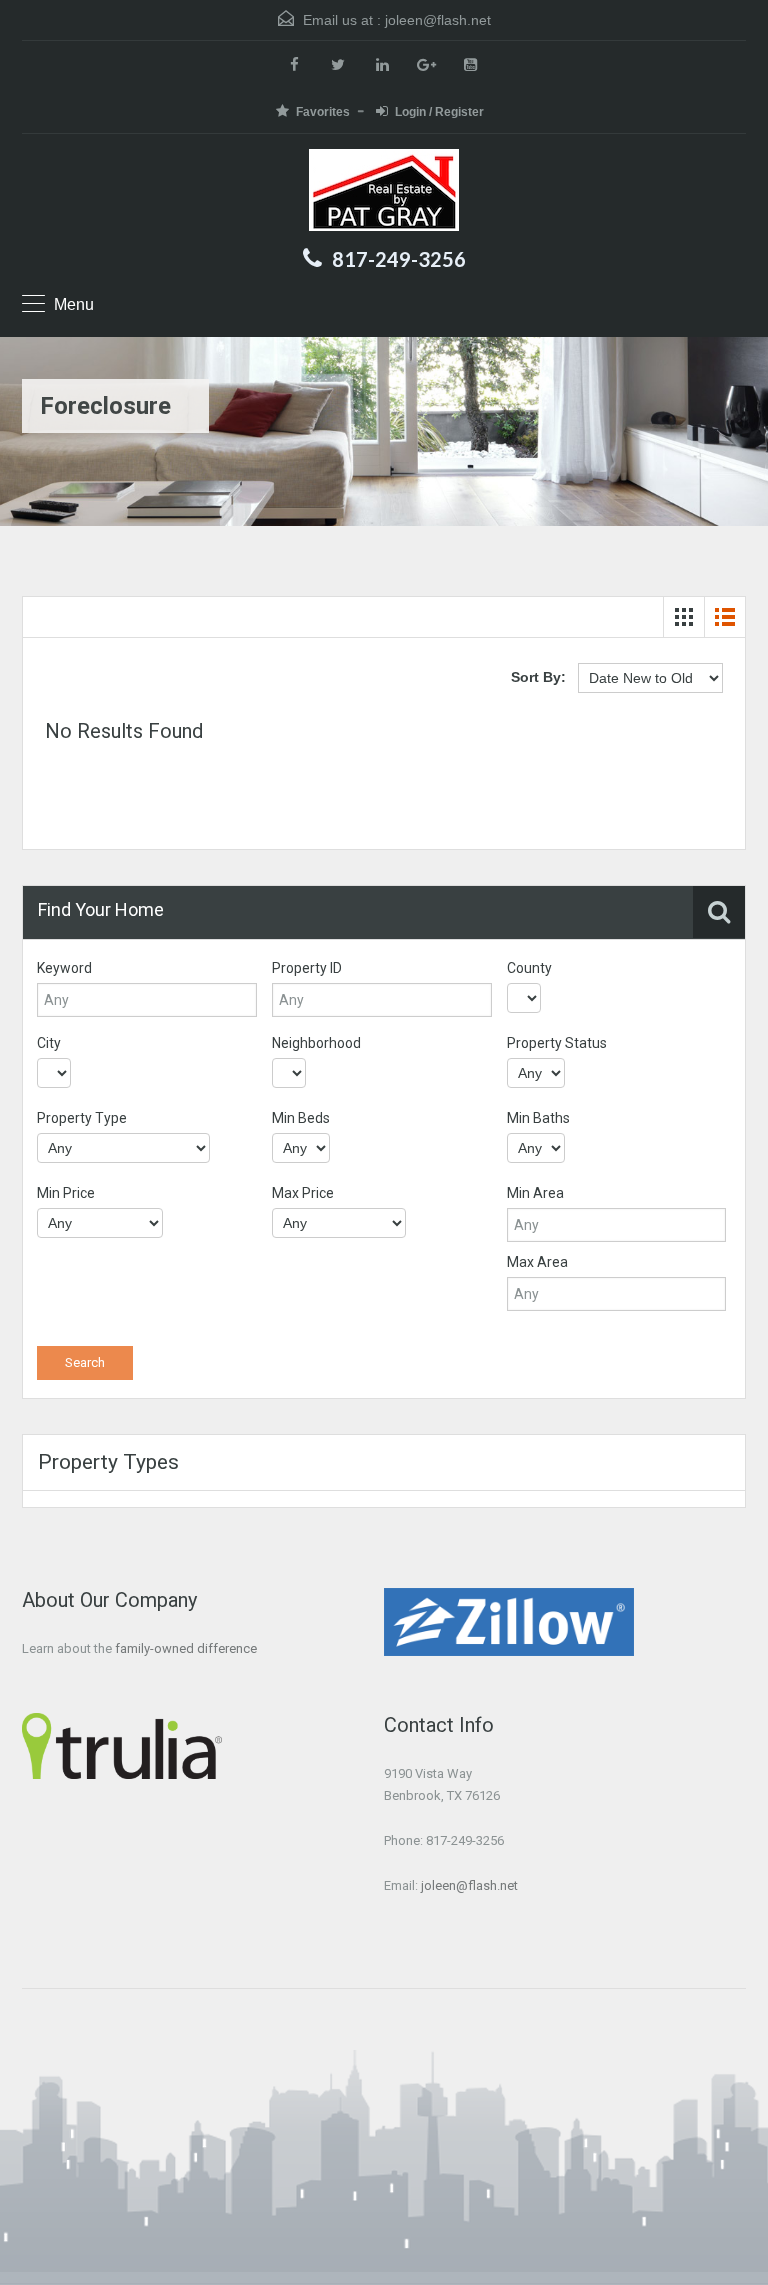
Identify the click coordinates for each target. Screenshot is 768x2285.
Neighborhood (316, 1043)
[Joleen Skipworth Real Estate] (384, 192)
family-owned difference (186, 1648)
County (529, 968)
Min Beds (301, 1118)
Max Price (303, 1193)
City (49, 1043)
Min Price (66, 1193)
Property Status (557, 1043)
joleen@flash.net (438, 20)
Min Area (535, 1193)
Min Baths (538, 1118)
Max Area (537, 1262)
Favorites (323, 112)
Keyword (64, 968)
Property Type (82, 1118)
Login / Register (439, 112)
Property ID (307, 968)
